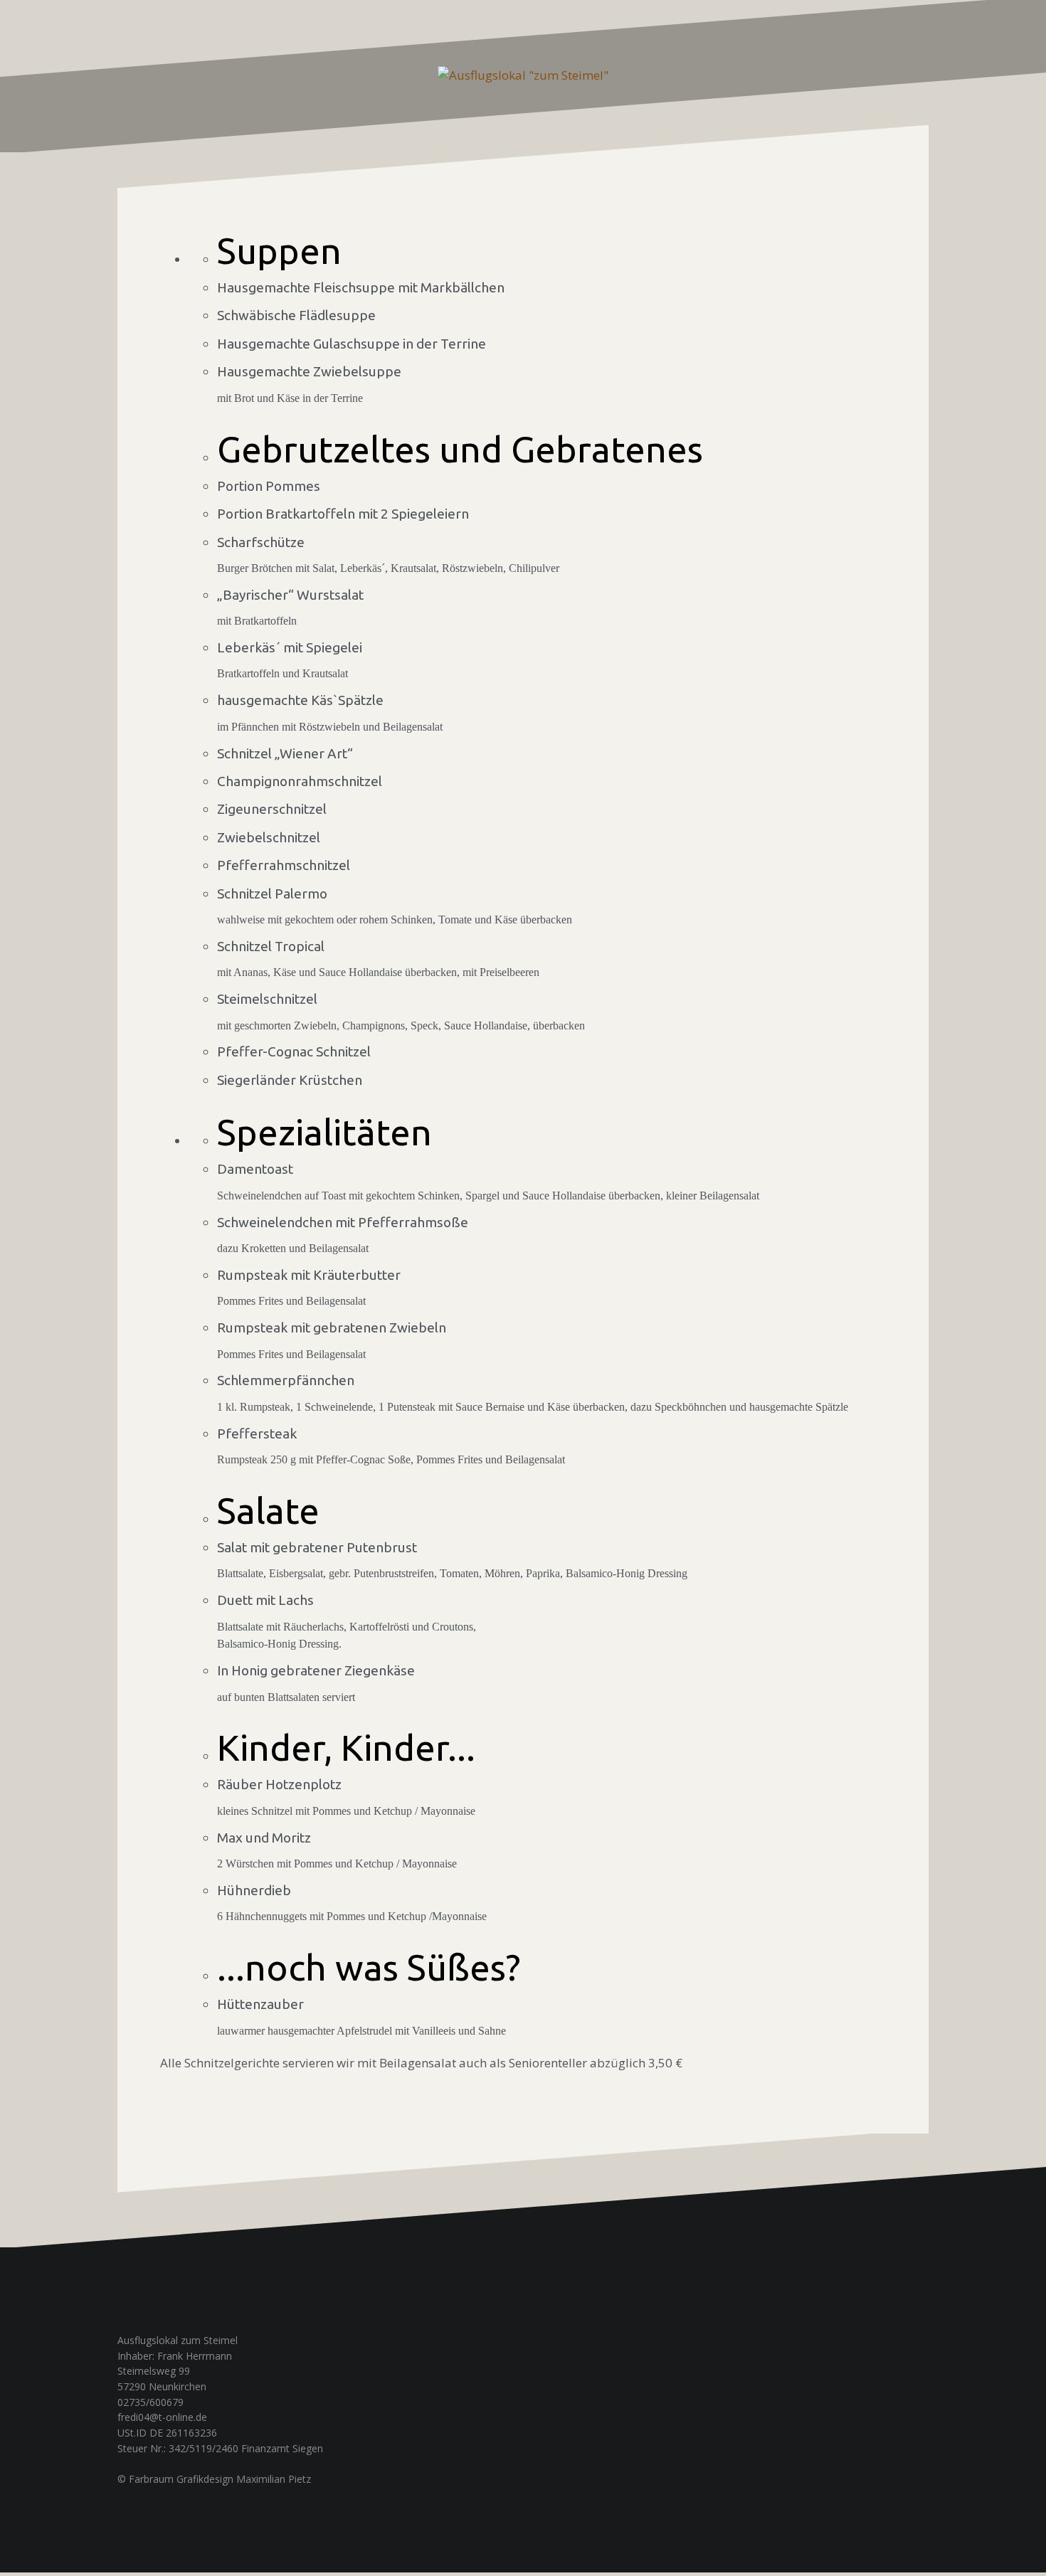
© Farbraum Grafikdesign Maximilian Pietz (214, 2479)
